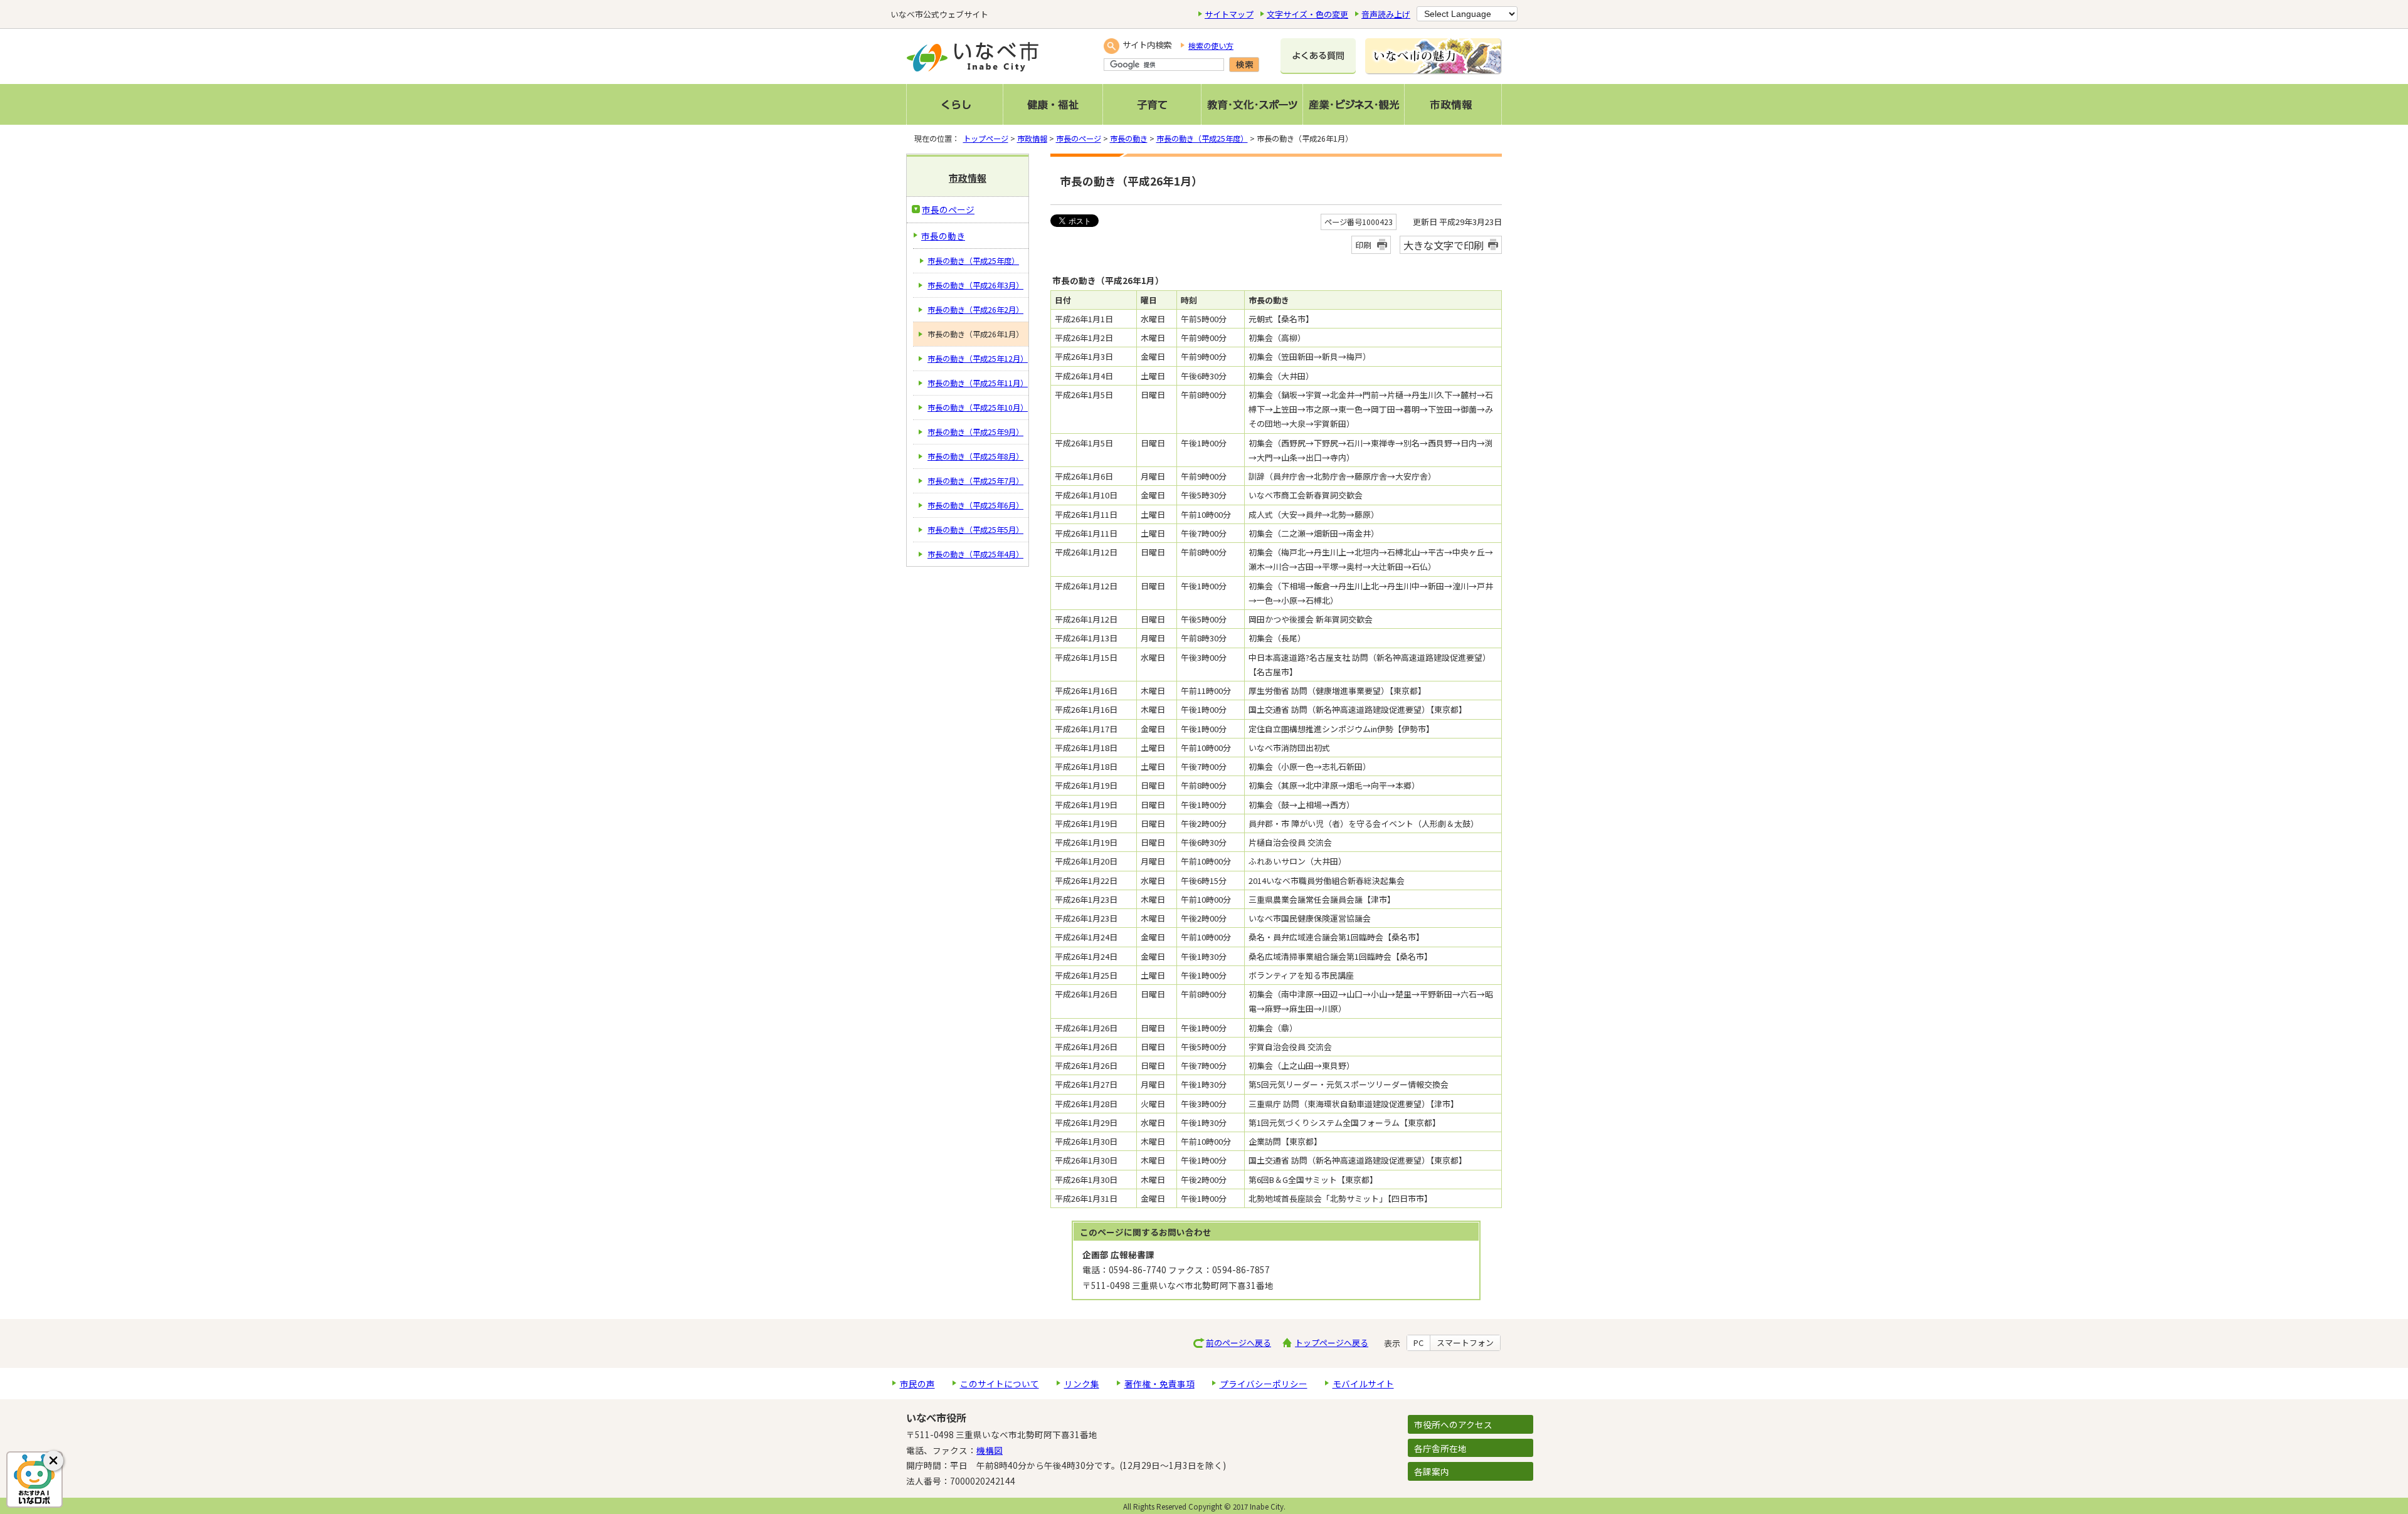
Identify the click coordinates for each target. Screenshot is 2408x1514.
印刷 (1363, 245)
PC (1418, 1343)
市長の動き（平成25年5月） (975, 530)
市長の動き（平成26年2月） (975, 310)
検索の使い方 (1211, 46)
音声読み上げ (1386, 14)
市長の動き (1129, 139)
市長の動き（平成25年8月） (975, 456)
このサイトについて (1000, 1384)
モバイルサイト (1363, 1384)
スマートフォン (1465, 1343)
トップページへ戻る (1332, 1343)
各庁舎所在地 (1440, 1448)
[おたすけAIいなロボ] (34, 1480)
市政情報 (1032, 139)
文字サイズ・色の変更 (1307, 14)
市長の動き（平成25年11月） (978, 383)
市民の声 (917, 1384)
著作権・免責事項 (1159, 1384)
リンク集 (1082, 1384)
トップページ (986, 139)
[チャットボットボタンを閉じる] (53, 1461)
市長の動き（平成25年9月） (975, 432)
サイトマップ (1229, 14)
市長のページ (1079, 139)
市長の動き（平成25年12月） (978, 359)
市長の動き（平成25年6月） (975, 505)
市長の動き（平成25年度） (1202, 139)
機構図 (990, 1450)
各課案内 (1432, 1471)
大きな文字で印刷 (1444, 245)
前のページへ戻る (1238, 1343)
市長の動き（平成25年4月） (975, 554)
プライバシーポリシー (1264, 1384)
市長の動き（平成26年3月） (975, 285)
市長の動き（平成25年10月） (978, 407)
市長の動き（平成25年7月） (975, 481)
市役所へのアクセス (1453, 1424)
